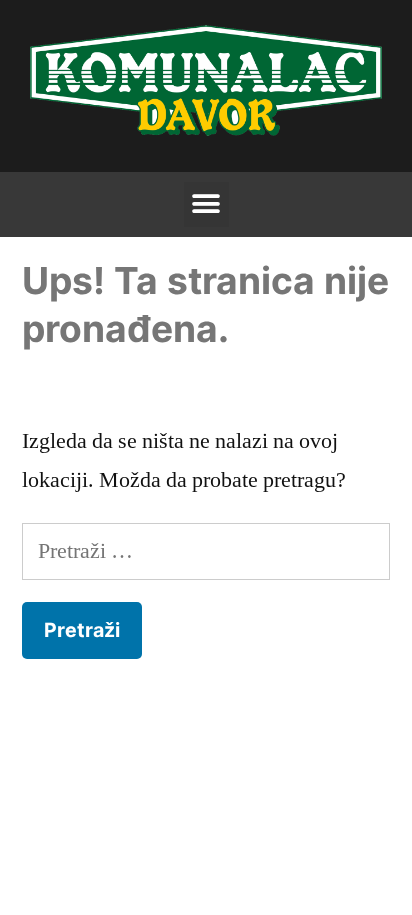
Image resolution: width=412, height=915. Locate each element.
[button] (206, 204)
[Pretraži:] (206, 551)
